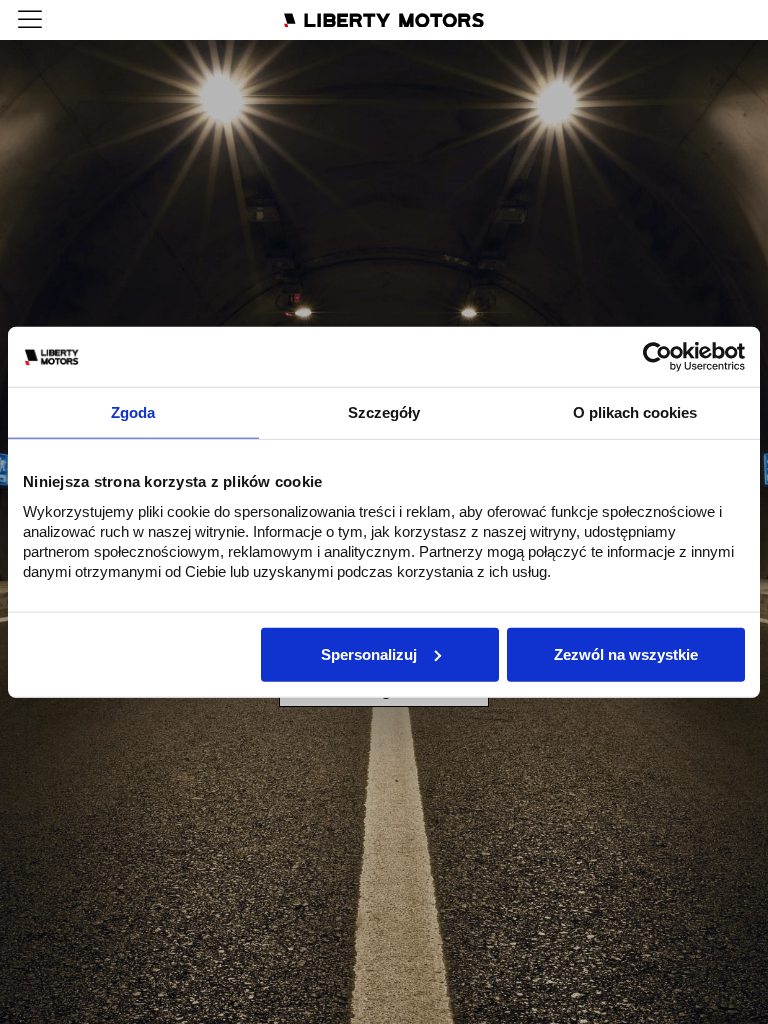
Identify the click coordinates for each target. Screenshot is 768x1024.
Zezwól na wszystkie (626, 653)
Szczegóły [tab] (384, 412)
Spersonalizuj (369, 653)
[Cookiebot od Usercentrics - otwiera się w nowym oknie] (657, 357)
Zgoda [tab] (133, 412)
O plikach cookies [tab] (635, 412)
